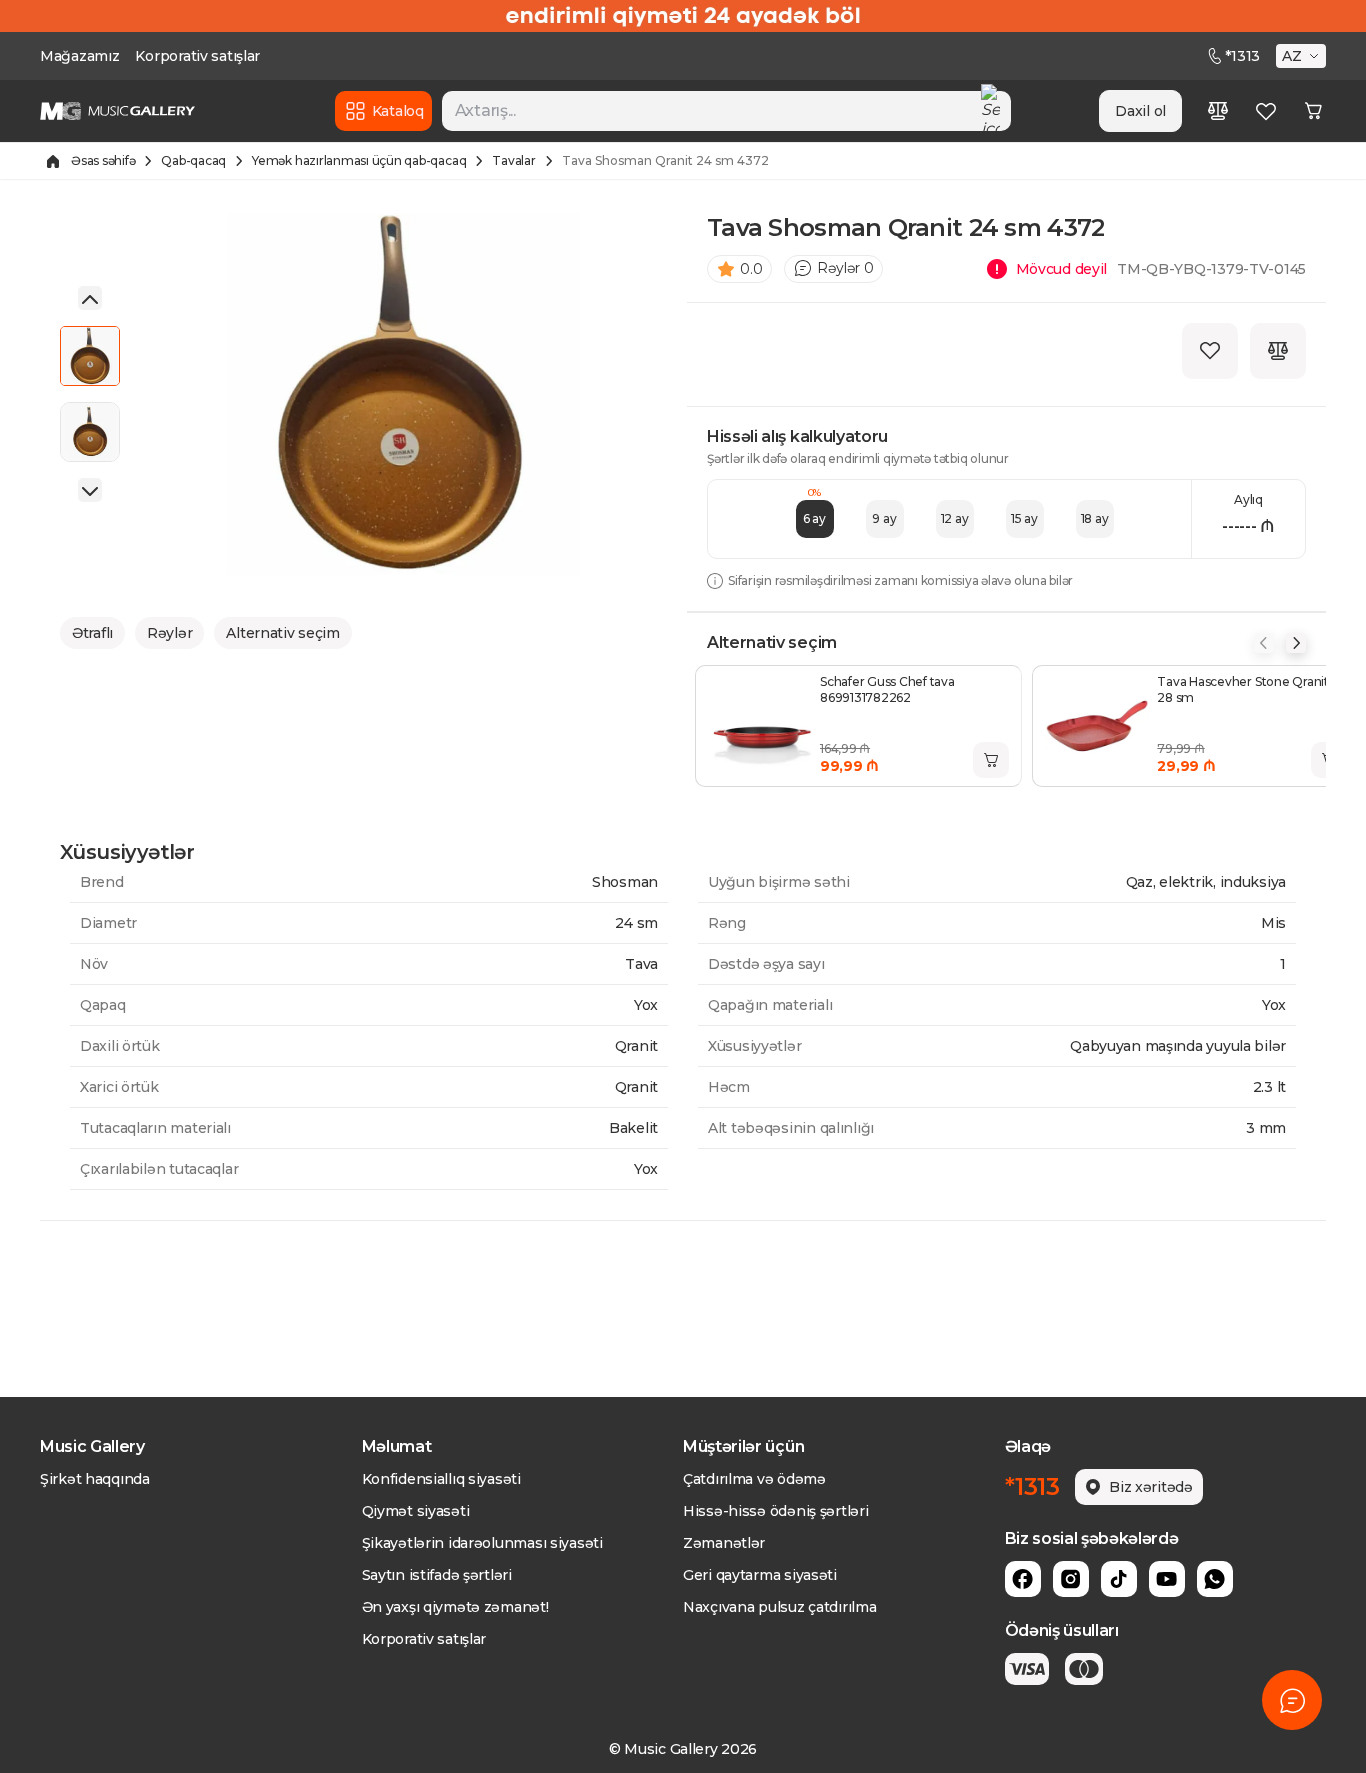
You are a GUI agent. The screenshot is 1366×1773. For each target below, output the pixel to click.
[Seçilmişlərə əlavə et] (1210, 351)
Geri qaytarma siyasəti (760, 1575)
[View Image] (90, 356)
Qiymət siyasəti (416, 1511)
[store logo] (117, 111)
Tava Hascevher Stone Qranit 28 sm (1243, 689)
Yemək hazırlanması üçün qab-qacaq (359, 160)
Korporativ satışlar (197, 56)
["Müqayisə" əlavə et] (1278, 351)
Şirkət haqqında (95, 1479)
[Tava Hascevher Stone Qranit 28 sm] (1097, 726)
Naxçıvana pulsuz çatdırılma (779, 1607)
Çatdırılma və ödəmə (754, 1479)
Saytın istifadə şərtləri (437, 1575)
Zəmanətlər (724, 1543)
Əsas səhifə (103, 160)
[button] (1303, 56)
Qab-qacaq (193, 160)
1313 (1242, 56)
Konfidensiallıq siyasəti (441, 1479)
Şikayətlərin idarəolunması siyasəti (482, 1543)
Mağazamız (79, 56)
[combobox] (726, 111)
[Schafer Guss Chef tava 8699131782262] (760, 726)
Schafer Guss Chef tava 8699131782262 (887, 689)
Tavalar (513, 160)
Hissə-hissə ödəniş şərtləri (775, 1511)
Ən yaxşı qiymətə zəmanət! (455, 1607)
